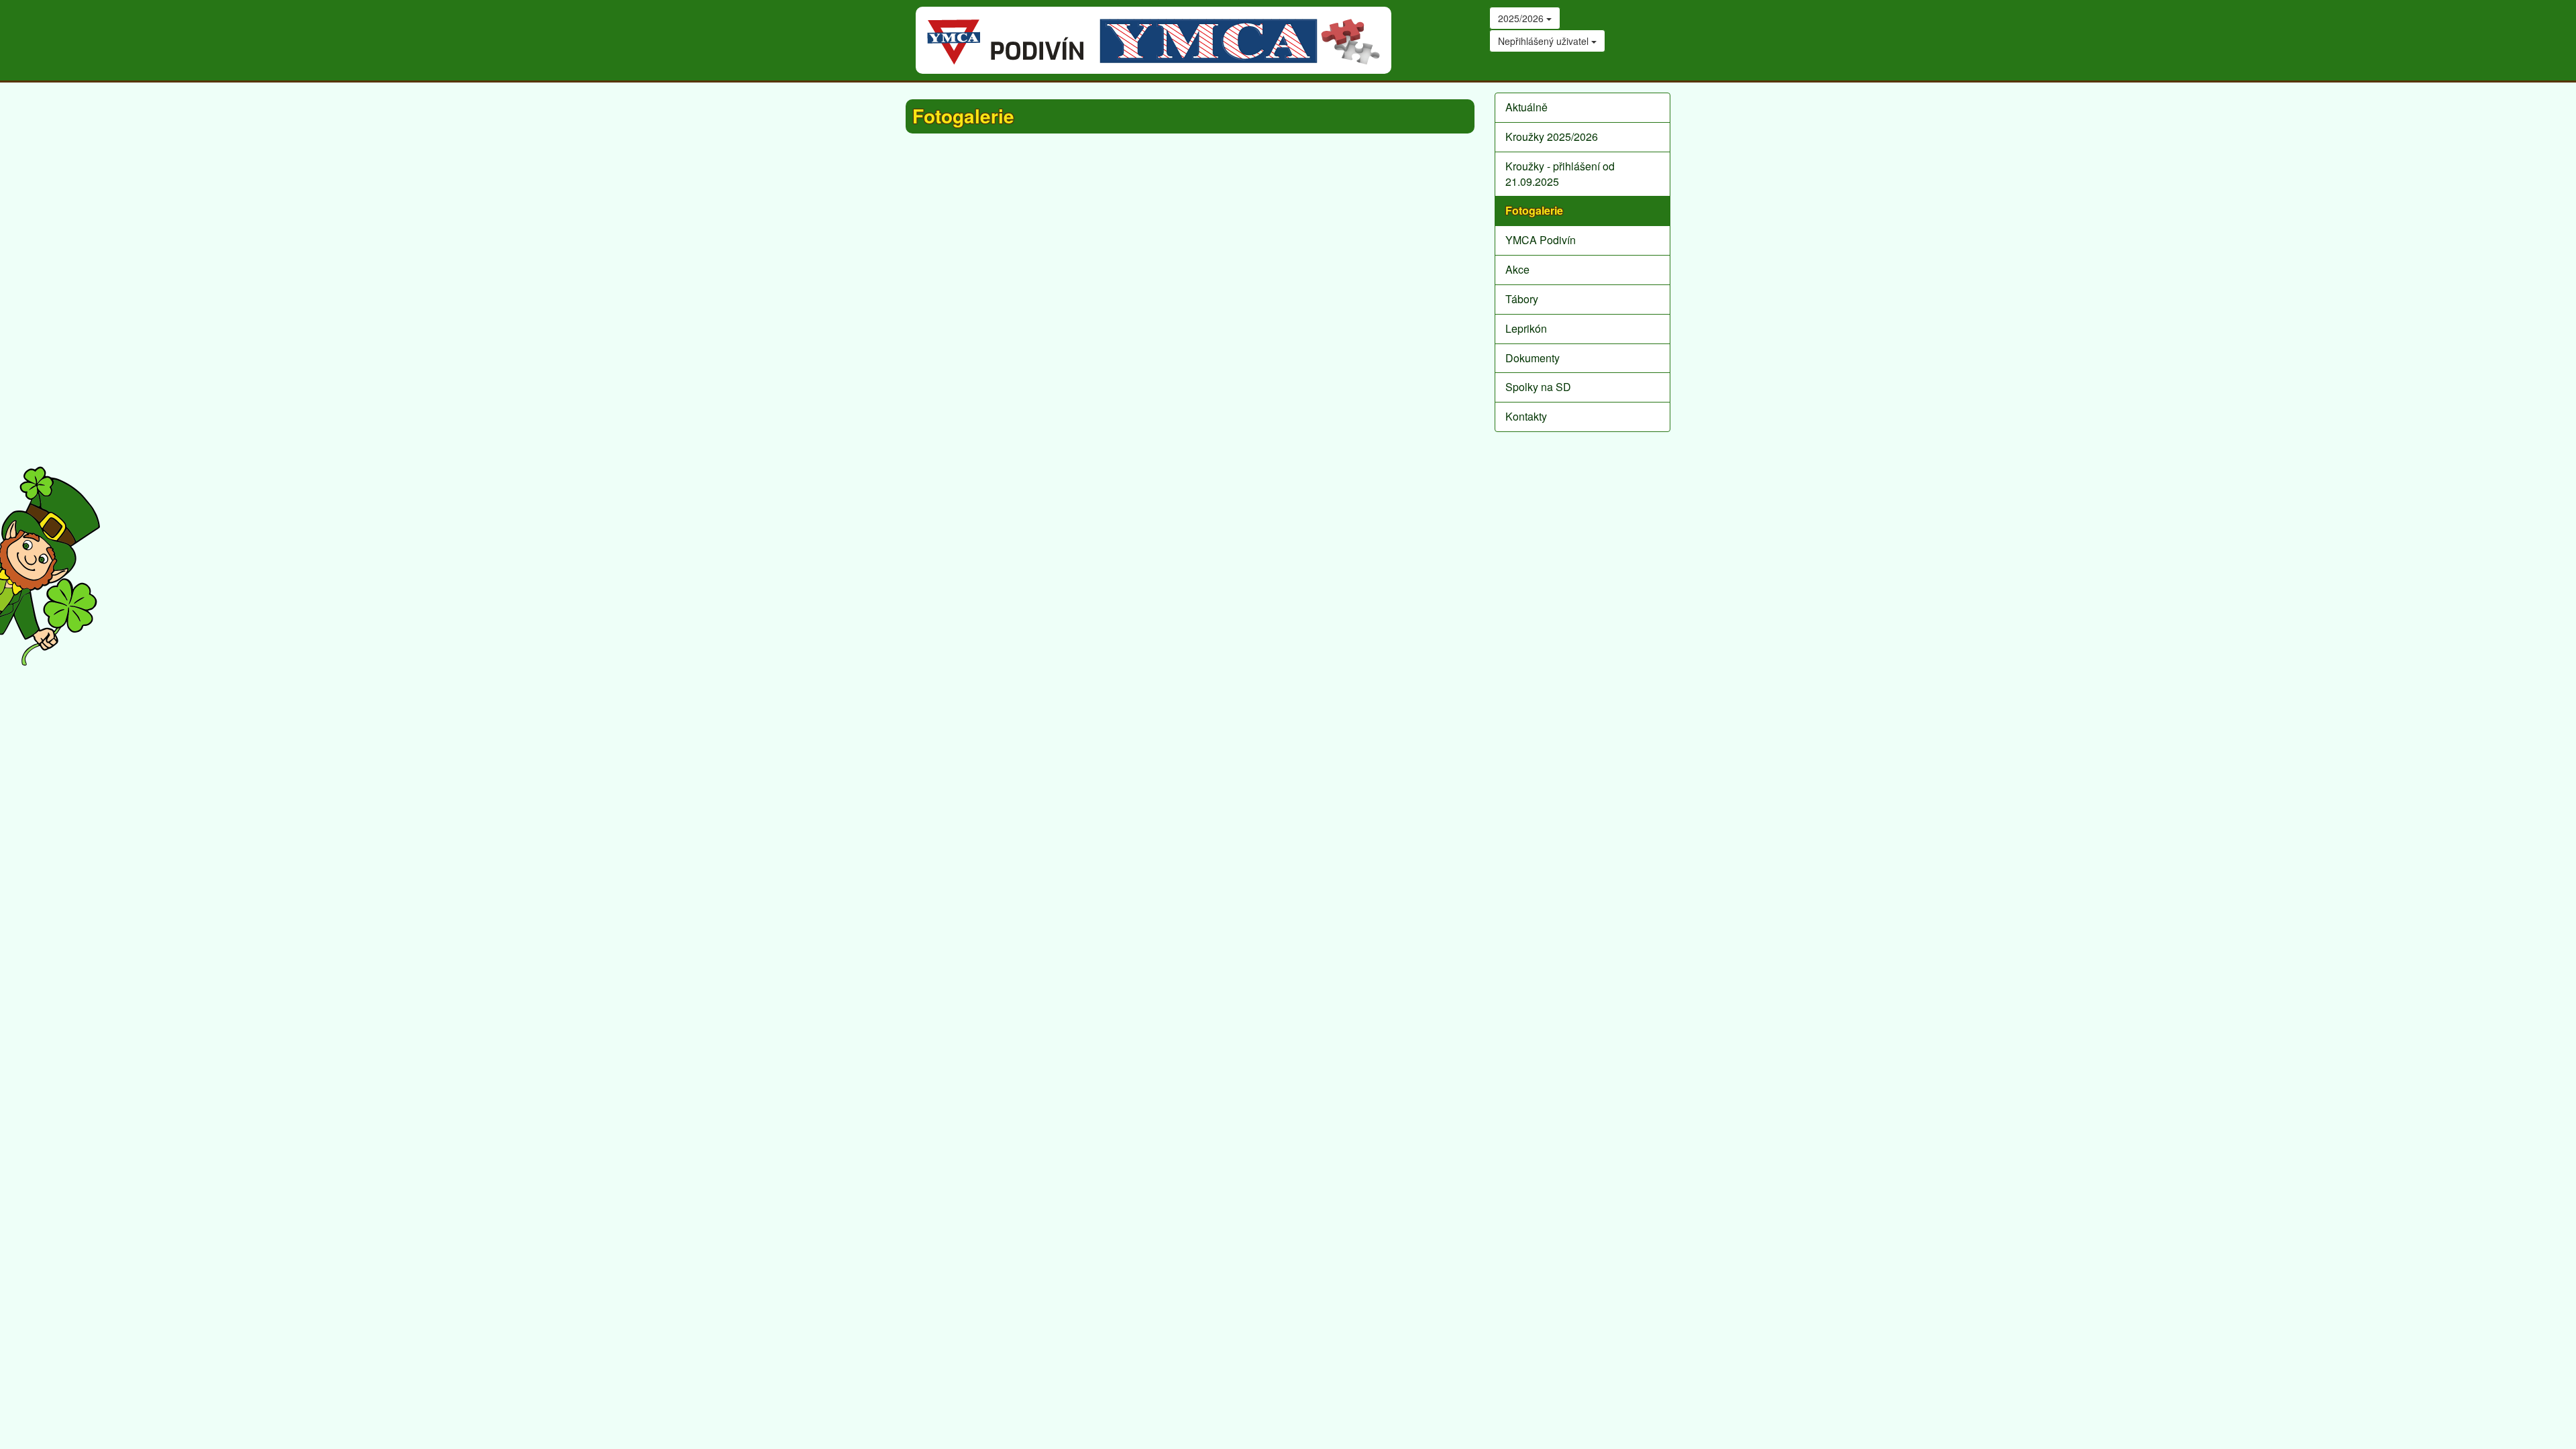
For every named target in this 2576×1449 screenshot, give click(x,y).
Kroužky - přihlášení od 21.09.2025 (1560, 174)
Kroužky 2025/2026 (1552, 137)
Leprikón (1526, 328)
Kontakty (1526, 416)
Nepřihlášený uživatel (1545, 41)
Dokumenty (1533, 358)
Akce (1517, 269)
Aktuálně (1526, 107)
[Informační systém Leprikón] (50, 566)
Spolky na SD (1538, 387)
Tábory (1522, 299)
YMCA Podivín (1541, 240)
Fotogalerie (1534, 210)
